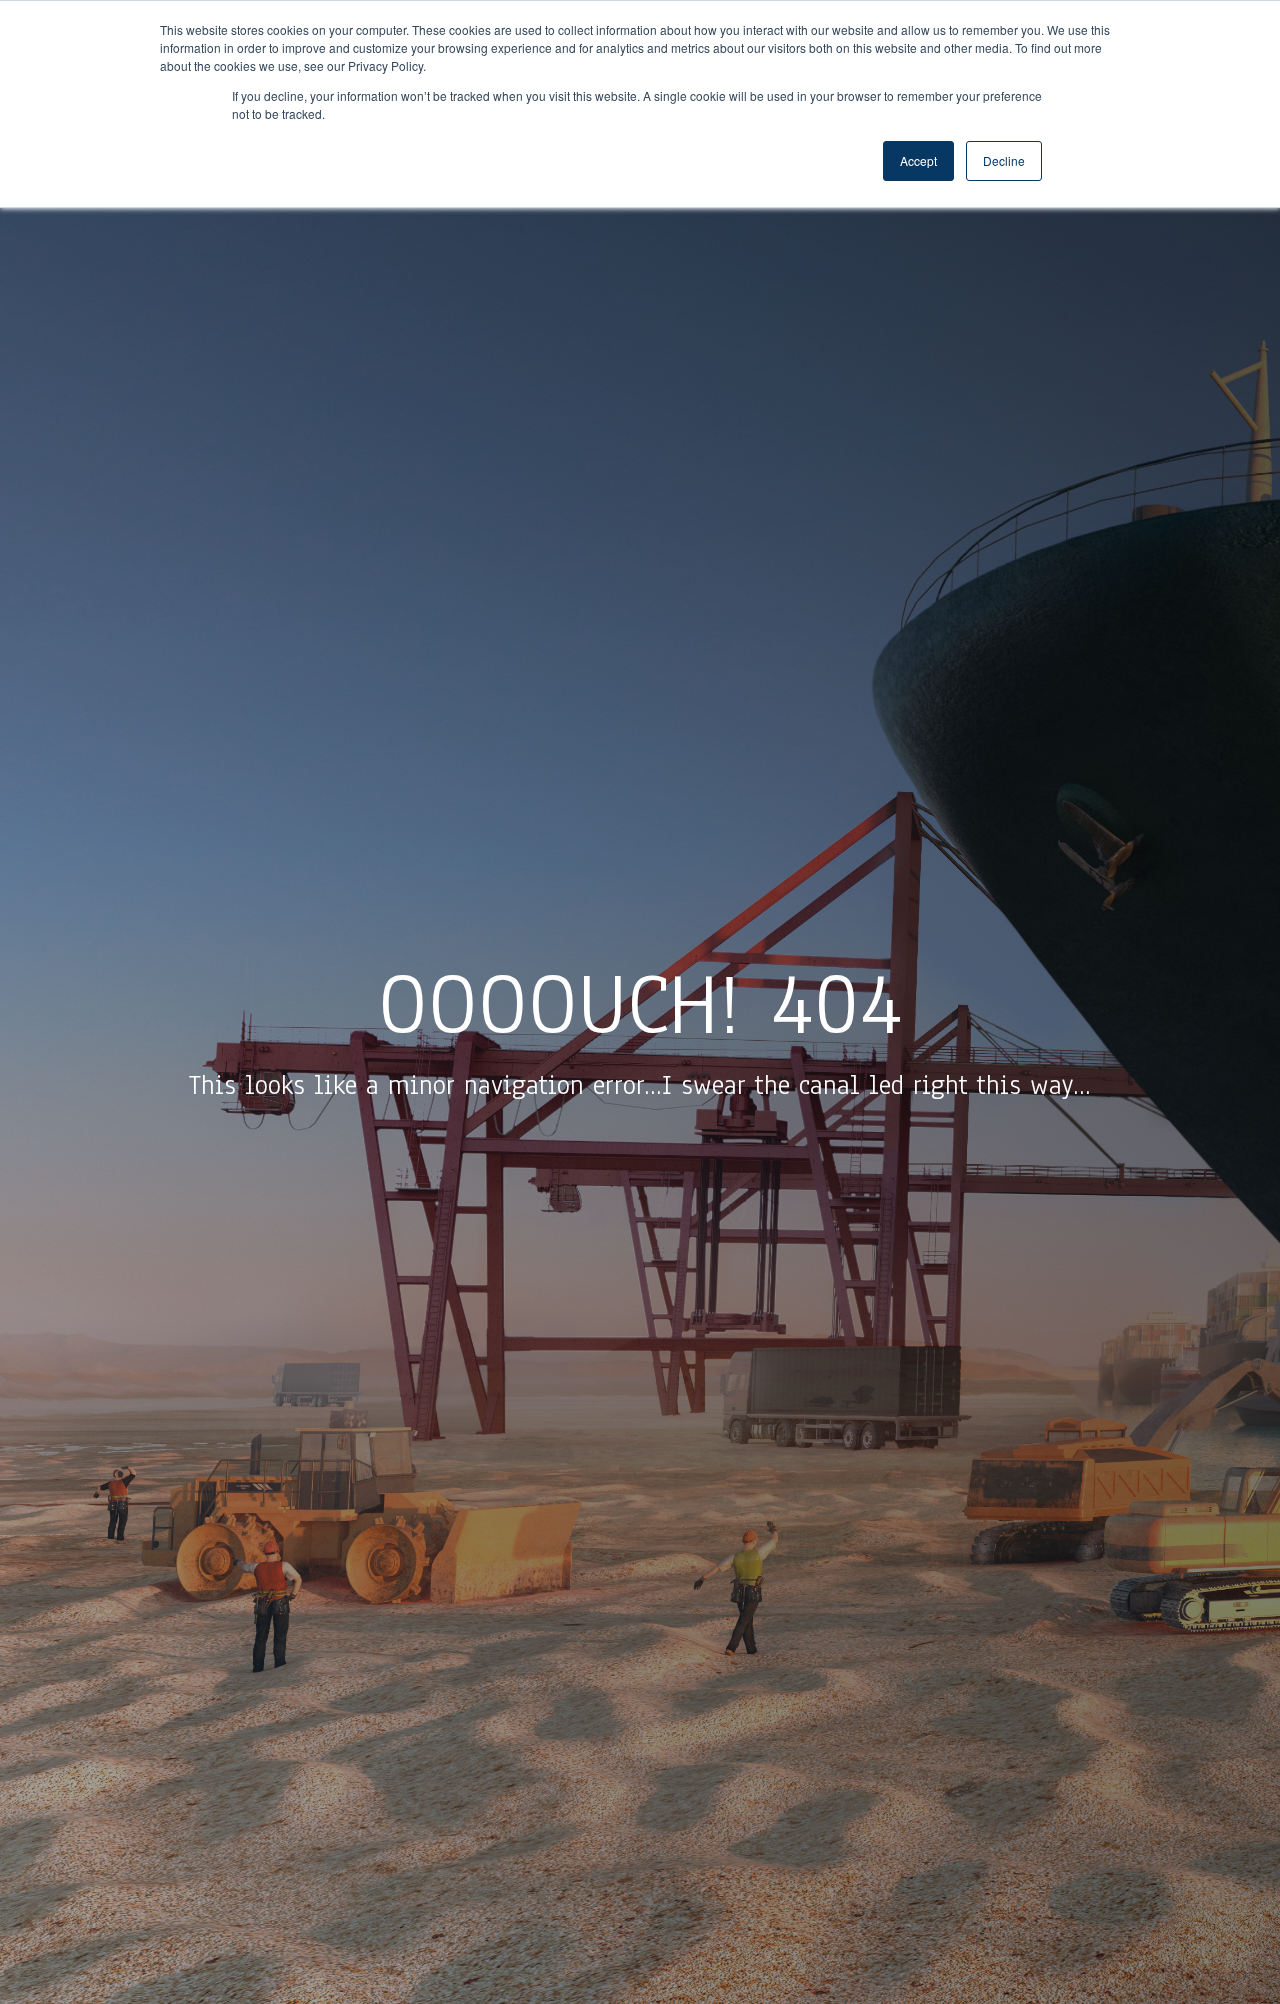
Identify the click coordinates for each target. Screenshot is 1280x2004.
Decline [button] (1004, 160)
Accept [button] (918, 160)
